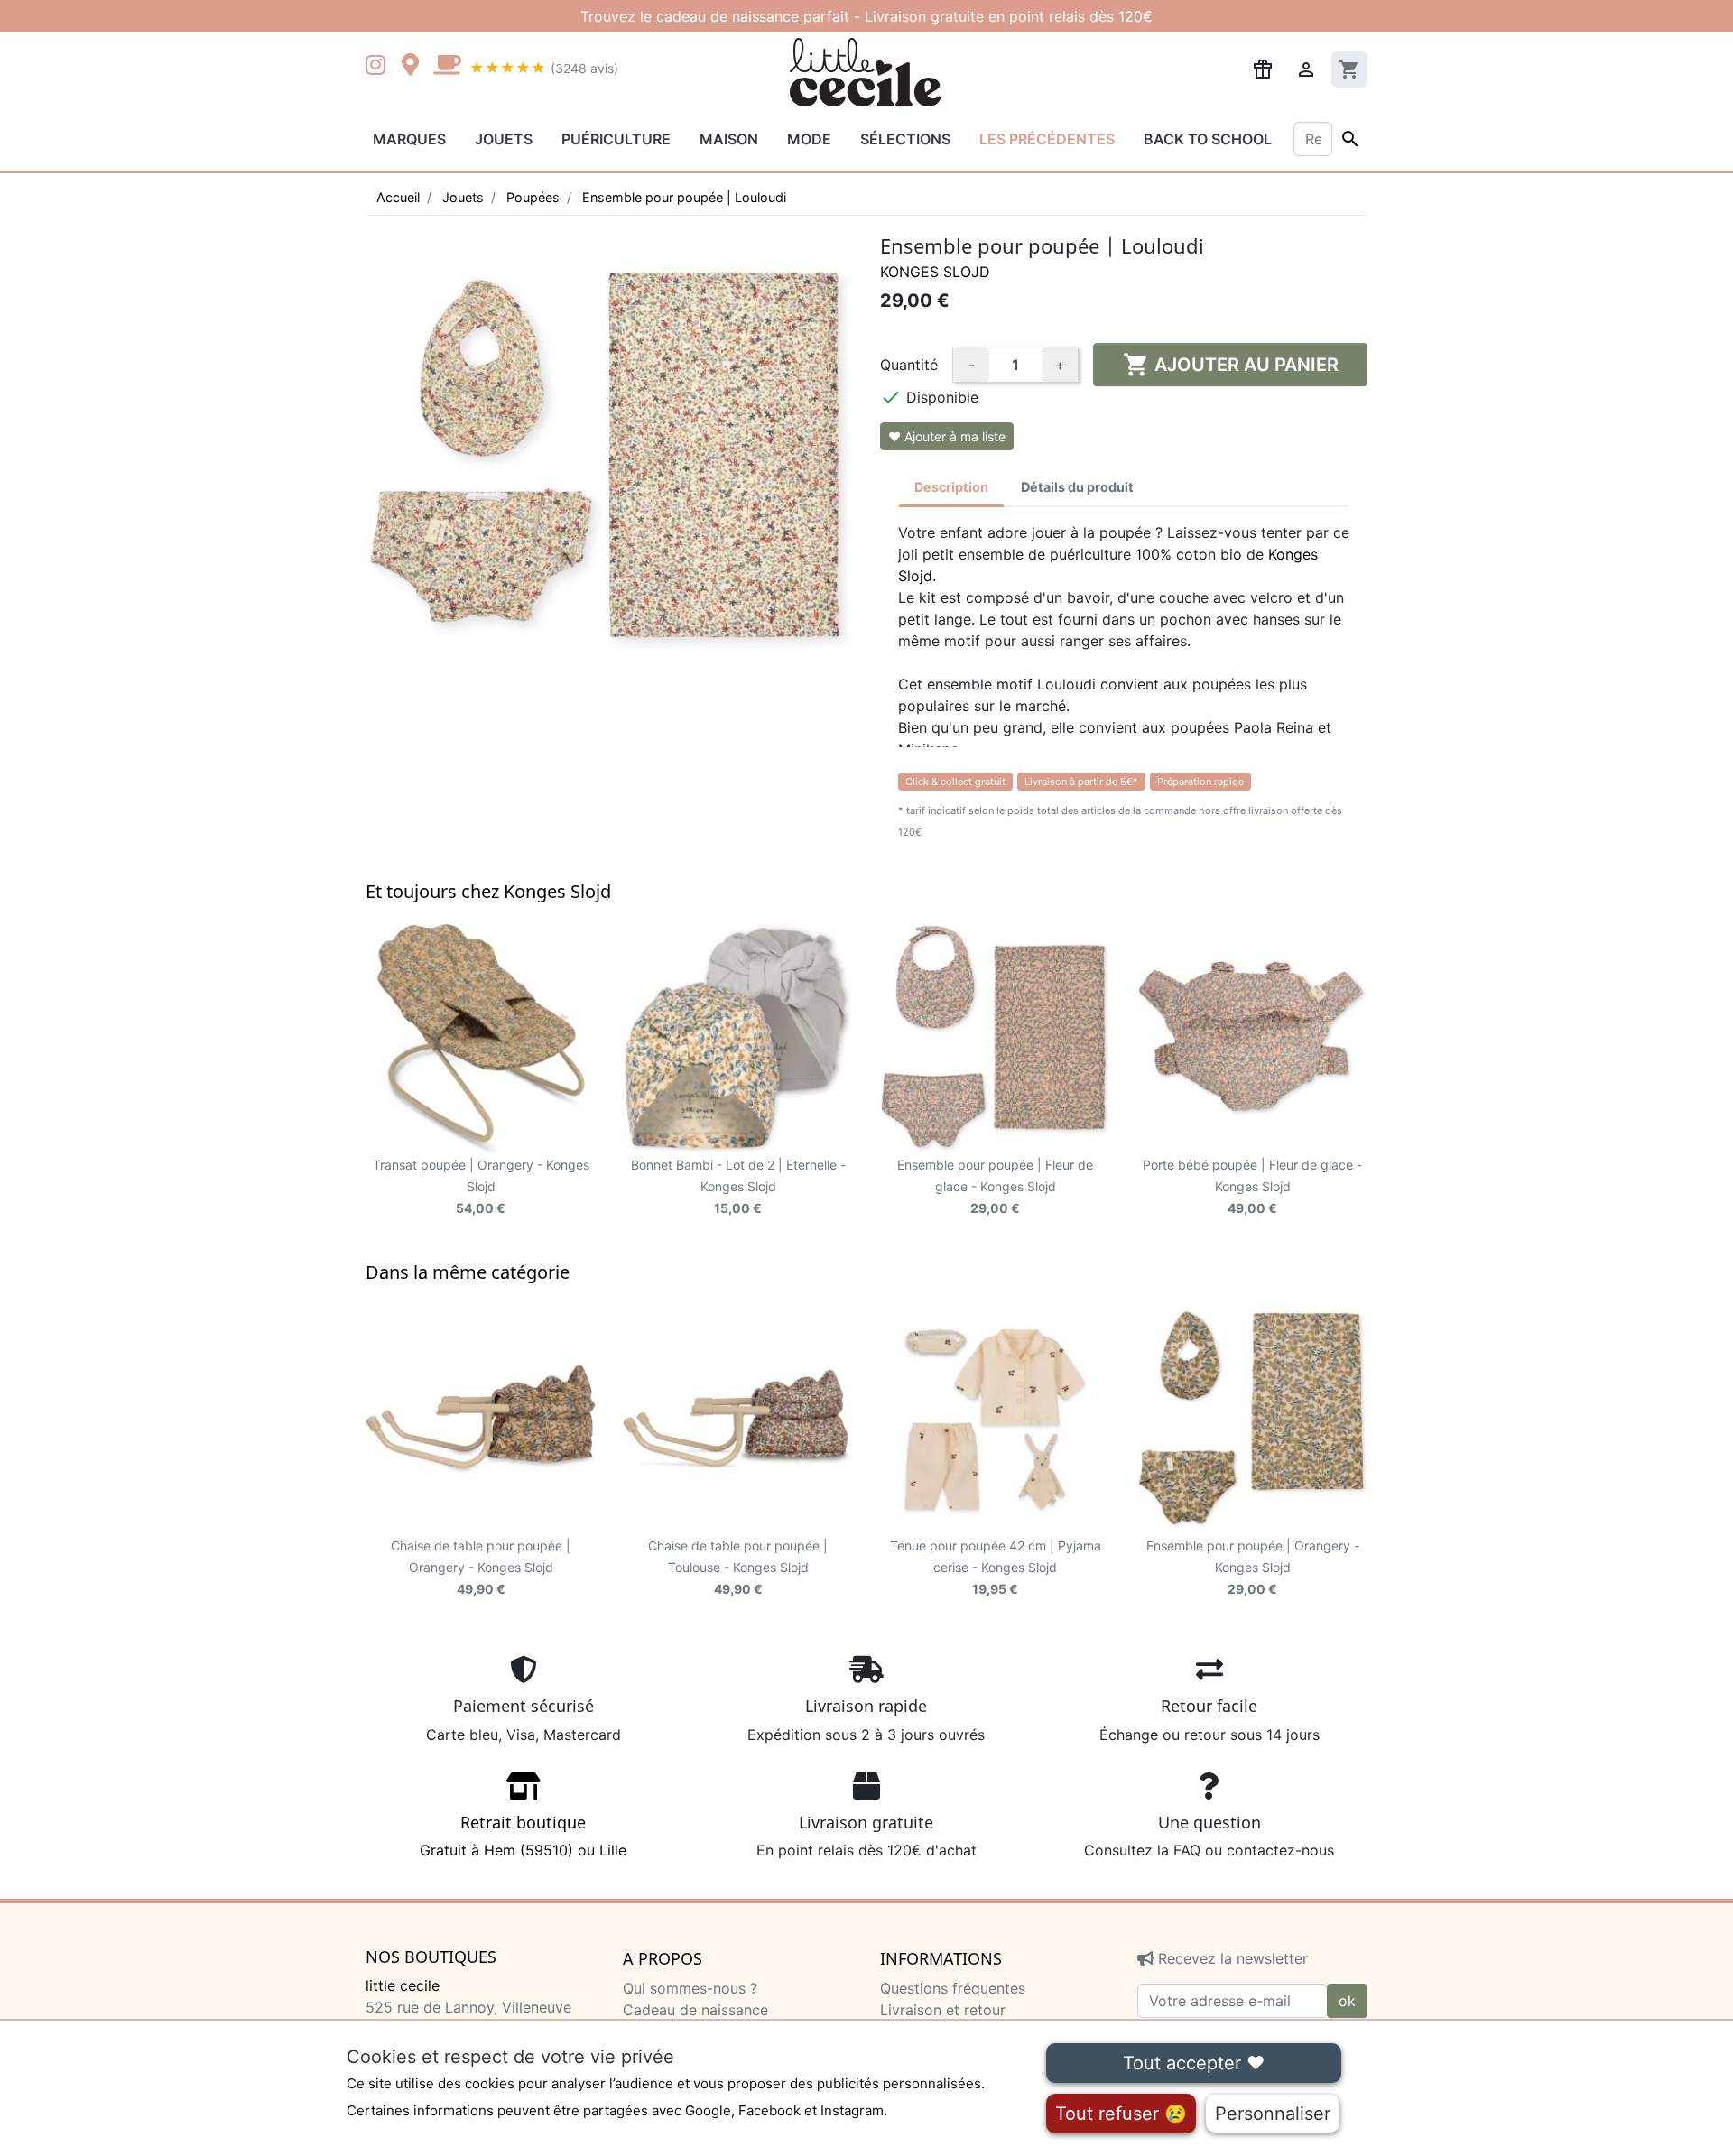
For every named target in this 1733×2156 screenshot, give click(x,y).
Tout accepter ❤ (1194, 2063)
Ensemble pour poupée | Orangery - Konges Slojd (1253, 1567)
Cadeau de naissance (695, 2010)
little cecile (403, 1985)
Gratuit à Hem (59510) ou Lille (523, 1836)
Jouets (504, 139)
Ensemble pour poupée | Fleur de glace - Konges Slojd (995, 1186)
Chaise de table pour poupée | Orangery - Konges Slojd (481, 1567)
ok (1347, 2001)
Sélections (905, 139)
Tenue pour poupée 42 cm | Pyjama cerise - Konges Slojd (996, 1567)
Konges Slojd (935, 272)
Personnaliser (1273, 2114)
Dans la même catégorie (468, 1272)
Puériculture (616, 139)
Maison (729, 139)
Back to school (1208, 139)
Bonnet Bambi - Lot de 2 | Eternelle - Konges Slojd (738, 1186)
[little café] (447, 67)
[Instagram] (379, 67)
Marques (409, 139)
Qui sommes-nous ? (690, 1988)
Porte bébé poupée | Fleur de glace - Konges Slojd (1252, 1186)
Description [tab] (951, 487)
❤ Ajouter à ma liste (947, 436)
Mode (809, 139)
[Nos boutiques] (415, 67)
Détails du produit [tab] (1077, 487)
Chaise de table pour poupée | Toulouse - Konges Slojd (738, 1567)
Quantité (909, 365)
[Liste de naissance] (1263, 68)
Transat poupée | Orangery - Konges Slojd (481, 1186)
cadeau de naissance (727, 16)
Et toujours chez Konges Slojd (488, 891)
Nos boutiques (431, 1957)
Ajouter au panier (1231, 365)
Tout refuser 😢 (1121, 2114)
